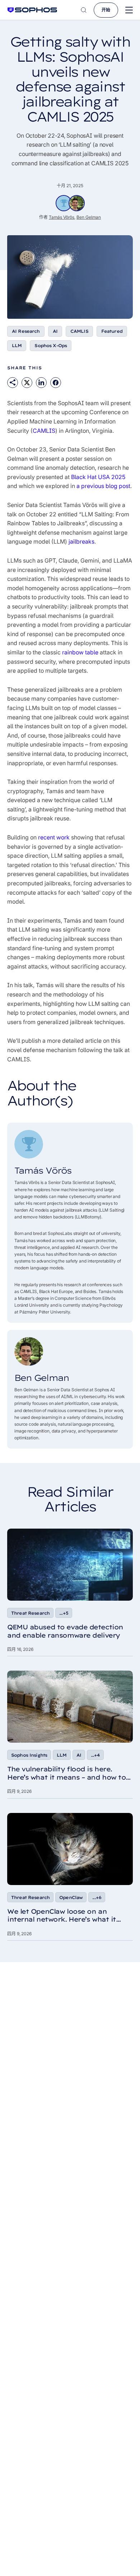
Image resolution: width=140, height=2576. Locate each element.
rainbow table (80, 652)
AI (55, 331)
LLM (17, 345)
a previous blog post (103, 486)
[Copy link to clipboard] (13, 383)
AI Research (26, 331)
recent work (54, 837)
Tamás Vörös (62, 217)
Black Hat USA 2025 (98, 477)
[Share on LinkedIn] (41, 383)
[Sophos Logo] (32, 10)
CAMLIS (79, 331)
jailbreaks (81, 541)
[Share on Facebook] (56, 383)
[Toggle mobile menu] (129, 10)
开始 (106, 10)
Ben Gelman (89, 217)
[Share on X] (27, 383)
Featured (112, 331)
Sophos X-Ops (51, 345)
